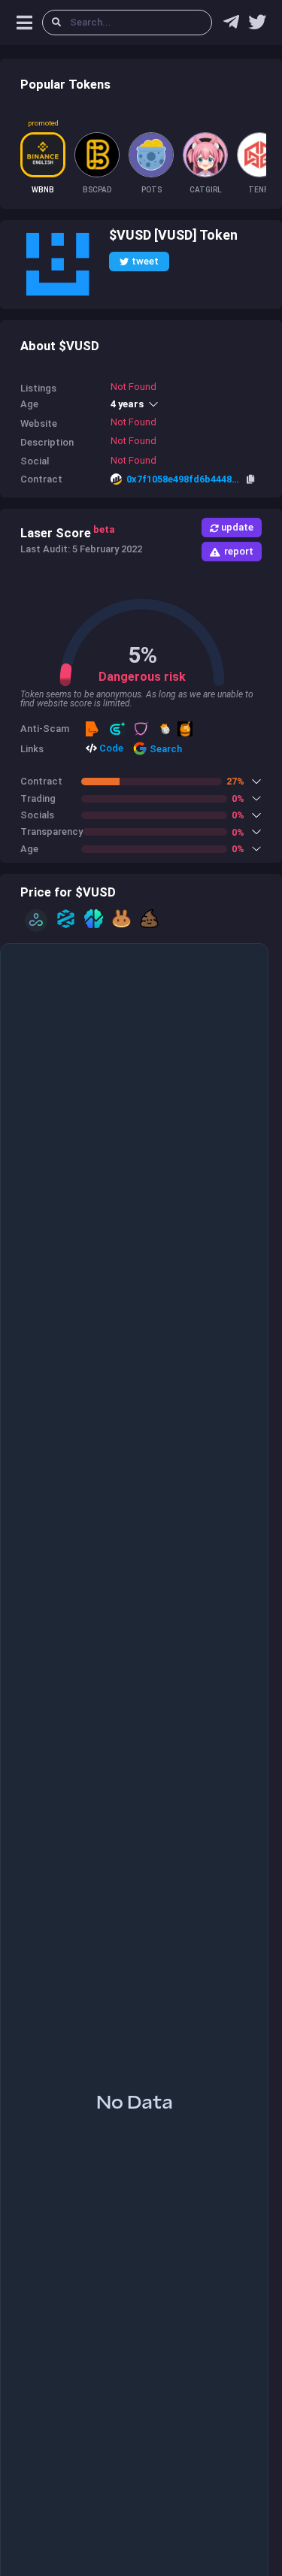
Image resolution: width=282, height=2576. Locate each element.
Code (110, 748)
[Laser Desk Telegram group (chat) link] (231, 26)
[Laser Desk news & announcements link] (257, 26)
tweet (145, 261)
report (239, 551)
